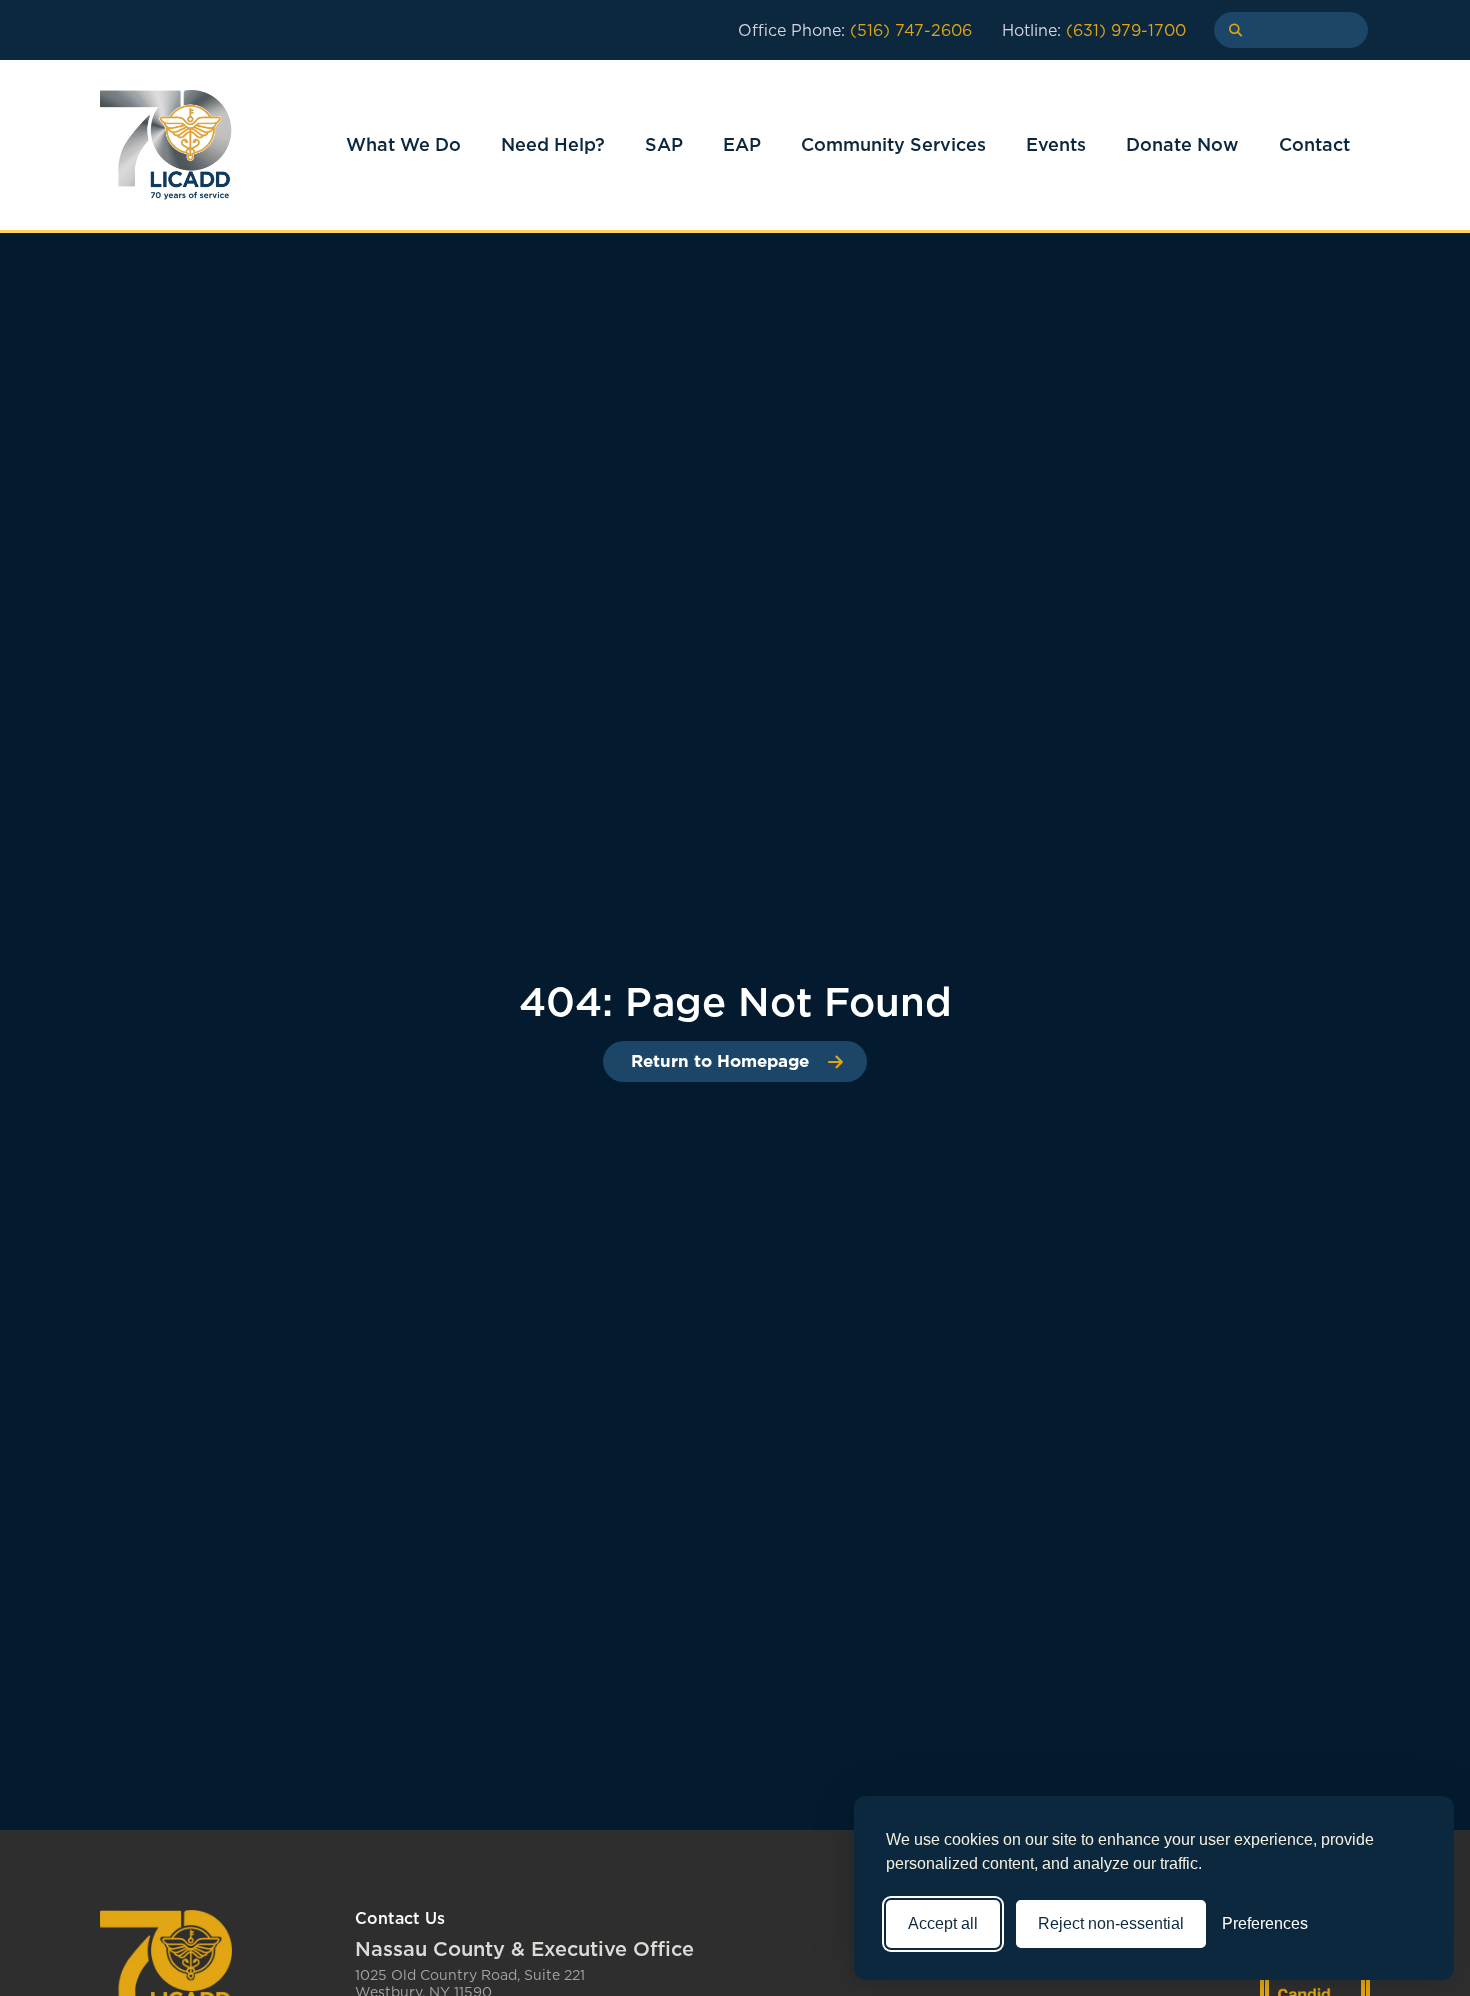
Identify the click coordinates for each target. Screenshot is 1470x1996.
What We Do (403, 144)
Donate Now (1182, 144)
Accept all (943, 1923)
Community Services (893, 144)
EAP (742, 144)
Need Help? (553, 144)
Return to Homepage (720, 1061)
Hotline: (1094, 30)
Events (1056, 144)
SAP (664, 144)
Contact (1314, 144)
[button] (1228, 30)
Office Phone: (855, 30)
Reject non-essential (1111, 1923)
